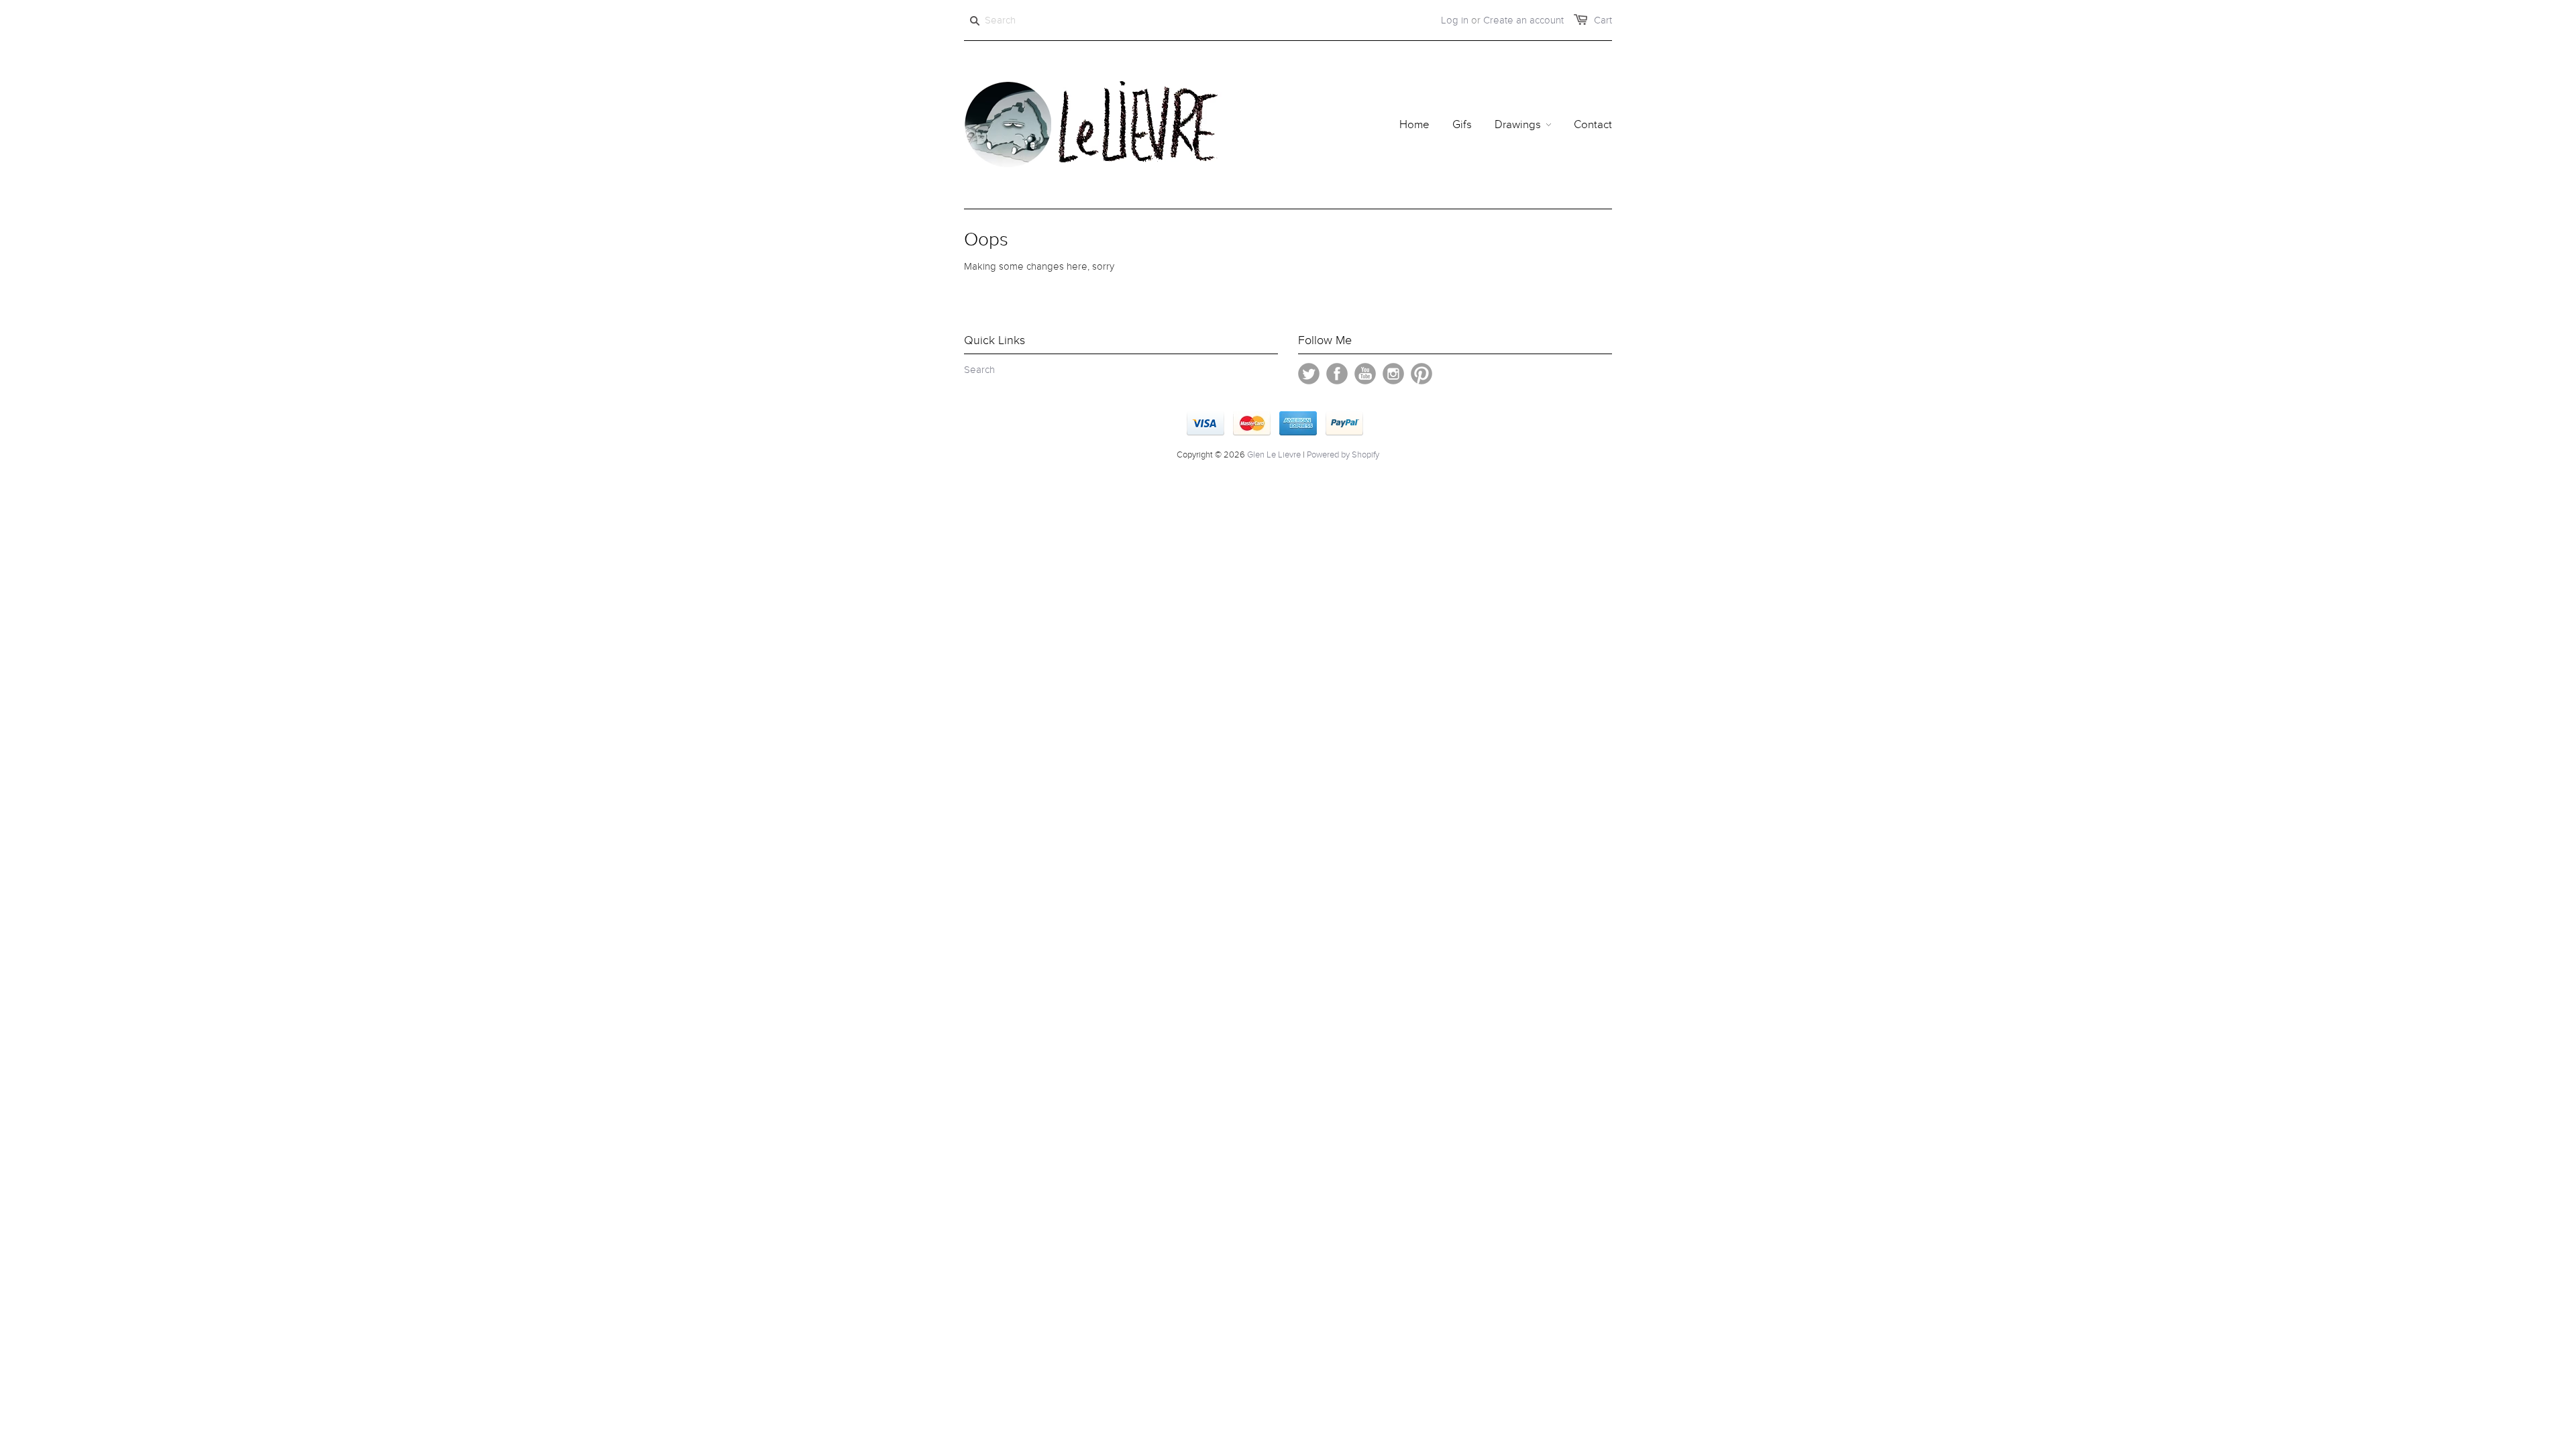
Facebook (1337, 374)
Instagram (1393, 374)
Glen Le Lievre (1274, 455)
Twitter (1309, 374)
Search (979, 370)
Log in (1455, 20)
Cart (1603, 20)
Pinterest (1421, 374)
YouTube (1365, 374)
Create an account (1523, 20)
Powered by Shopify (1343, 455)
